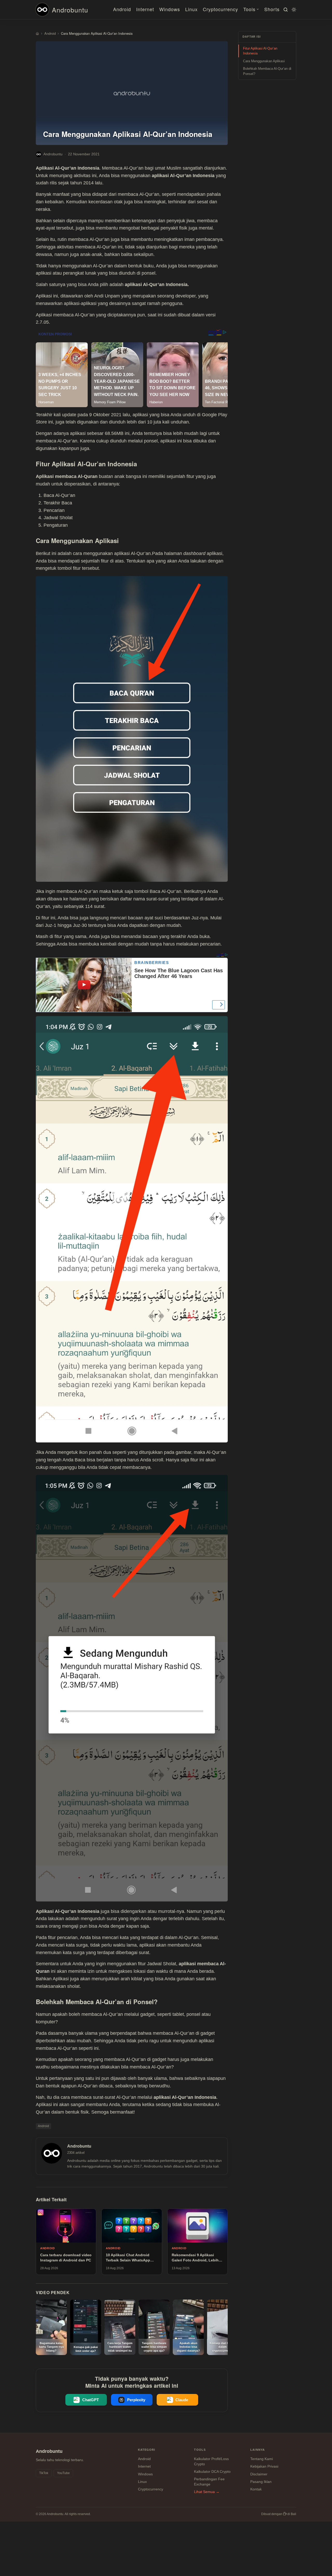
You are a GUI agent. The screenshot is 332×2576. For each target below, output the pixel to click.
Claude (182, 2400)
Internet (145, 9)
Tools (249, 9)
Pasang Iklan (261, 2482)
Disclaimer (259, 2474)
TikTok (44, 2473)
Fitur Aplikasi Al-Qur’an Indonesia (260, 51)
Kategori (147, 2450)
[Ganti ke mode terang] (293, 10)
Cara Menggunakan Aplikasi (264, 61)
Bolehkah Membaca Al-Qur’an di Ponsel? (267, 71)
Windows (170, 9)
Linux (191, 9)
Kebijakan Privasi (264, 2466)
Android (122, 9)
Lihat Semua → (207, 2492)
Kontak (256, 2489)
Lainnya (258, 2450)
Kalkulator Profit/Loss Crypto (211, 2461)
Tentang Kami (262, 2459)
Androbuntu (70, 10)
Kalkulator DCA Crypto (212, 2471)
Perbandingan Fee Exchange (209, 2482)
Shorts (272, 9)
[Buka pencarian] (285, 10)
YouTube (63, 2473)
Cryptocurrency (220, 9)
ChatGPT (91, 2400)
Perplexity (136, 2400)
